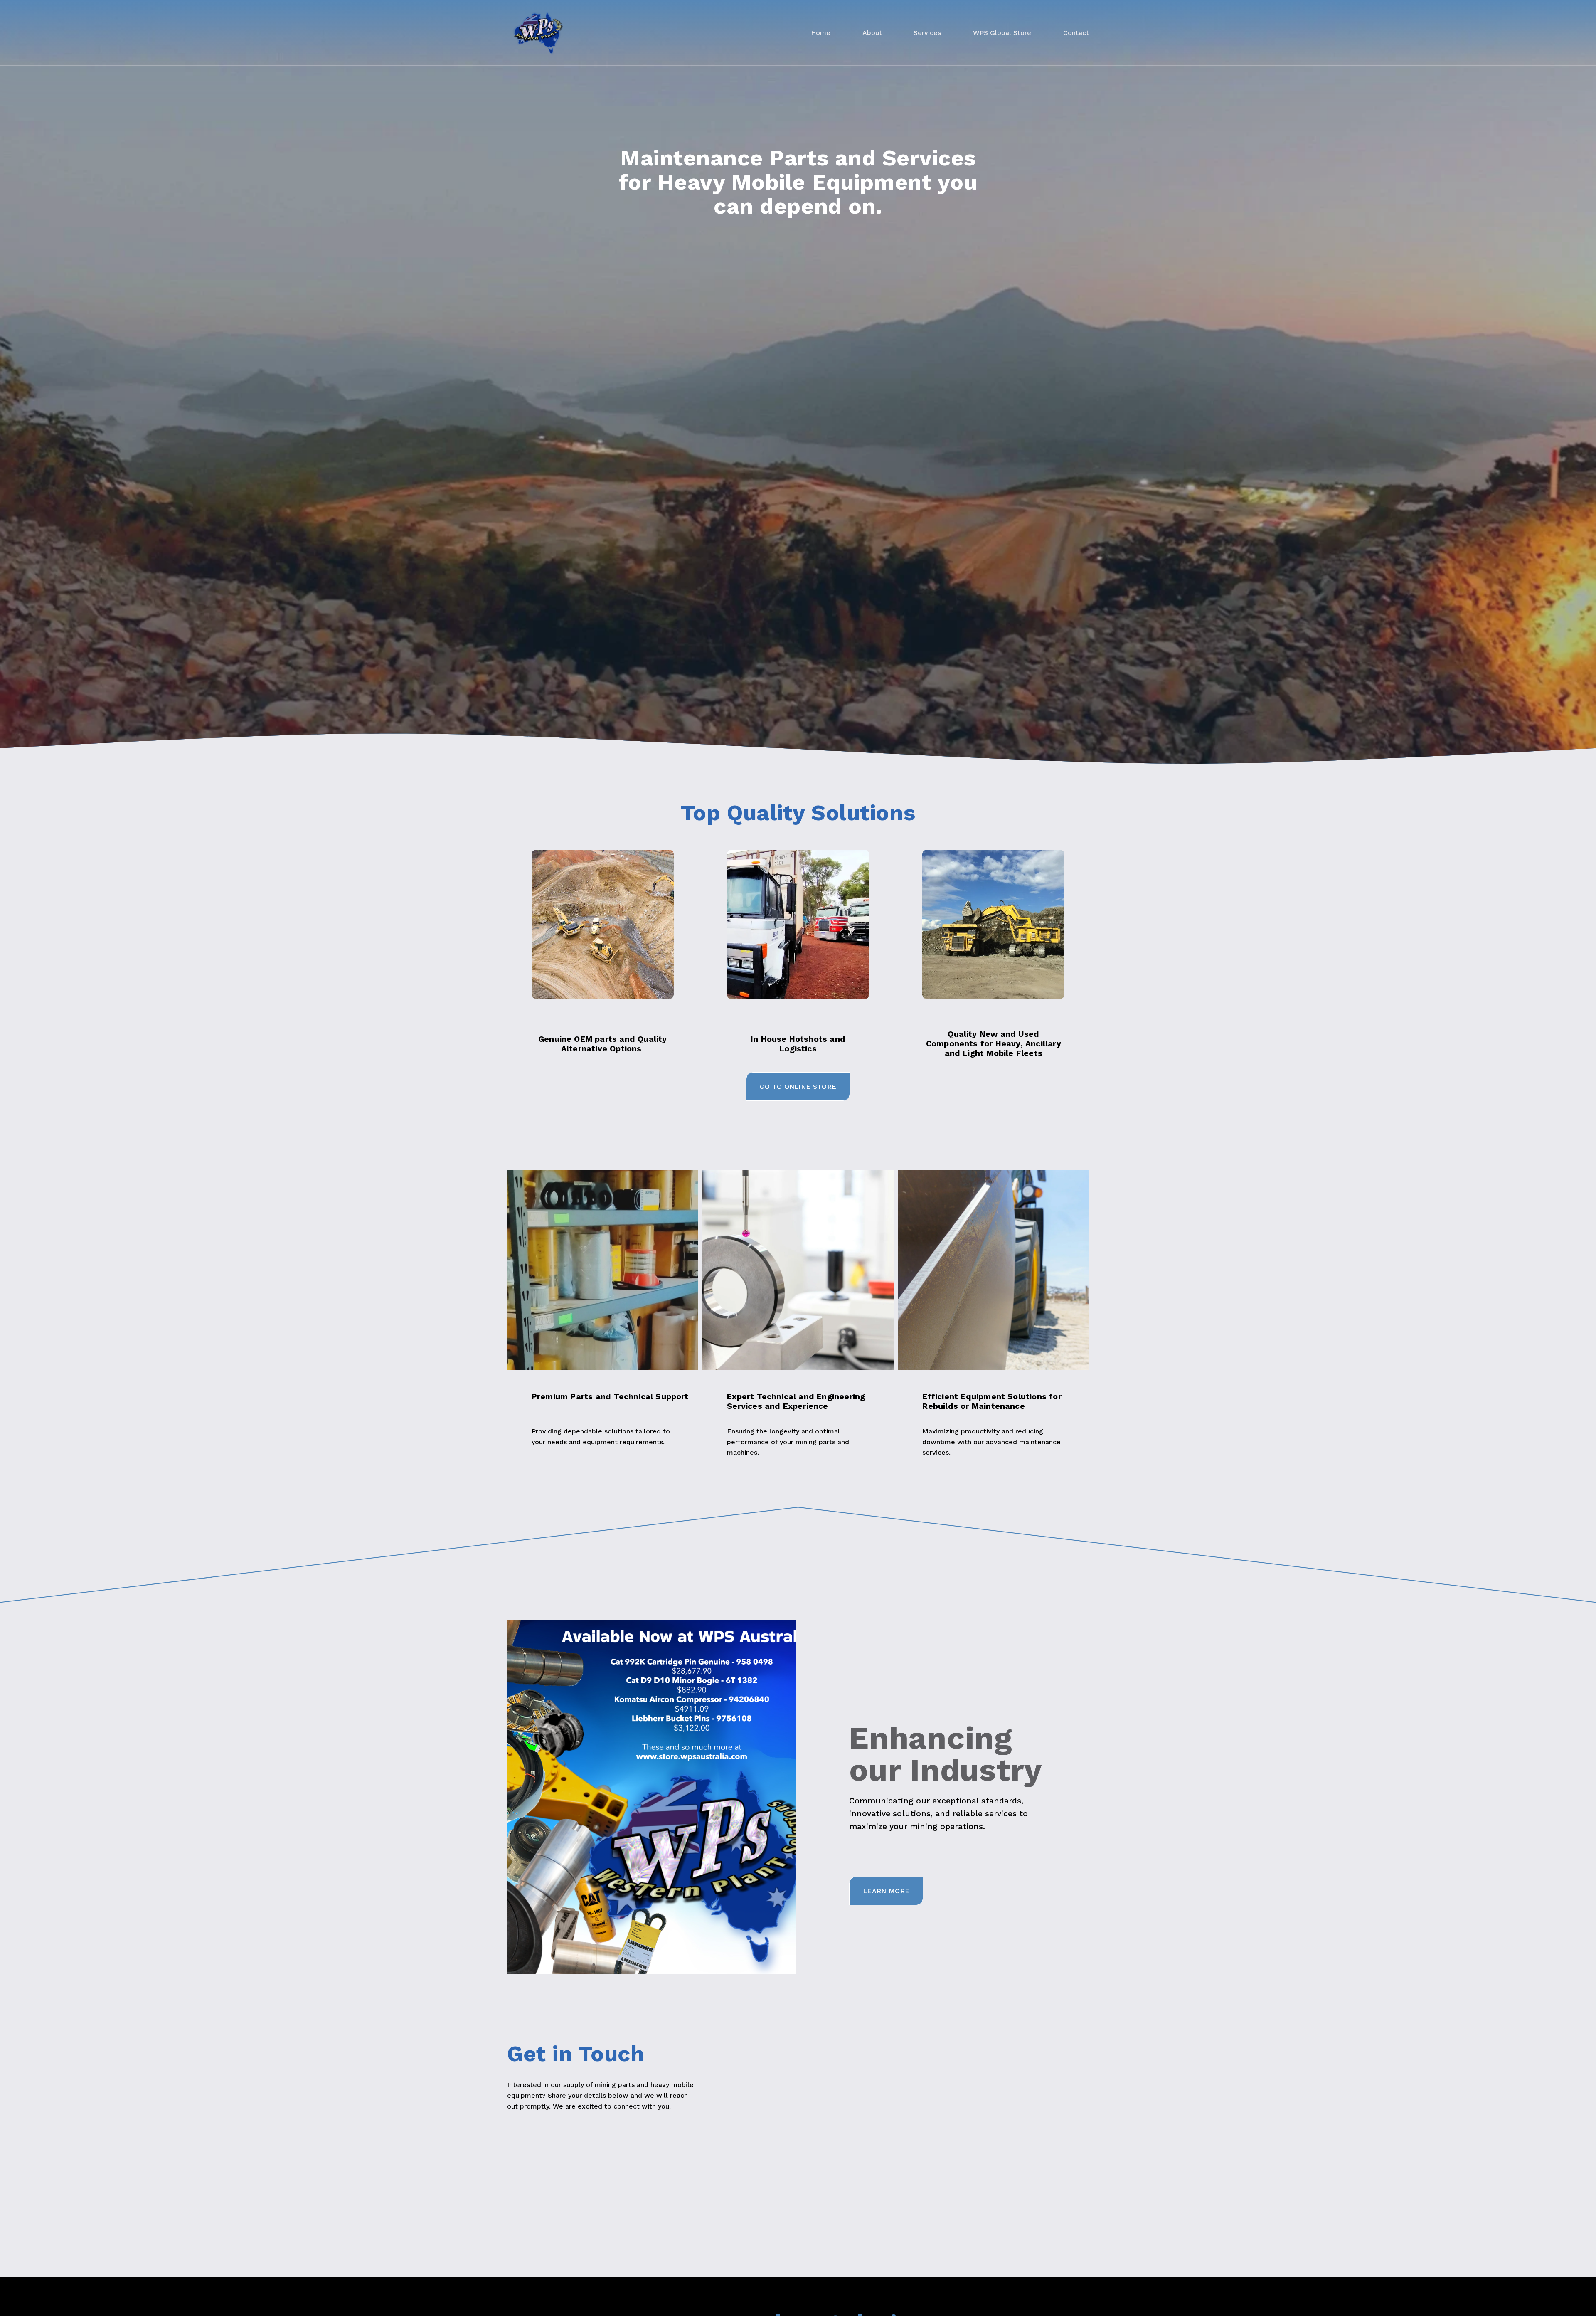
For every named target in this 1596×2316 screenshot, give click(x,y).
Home (821, 33)
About (872, 33)
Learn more (886, 1891)
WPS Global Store (1002, 33)
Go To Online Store (798, 1086)
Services (927, 33)
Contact (1076, 33)
